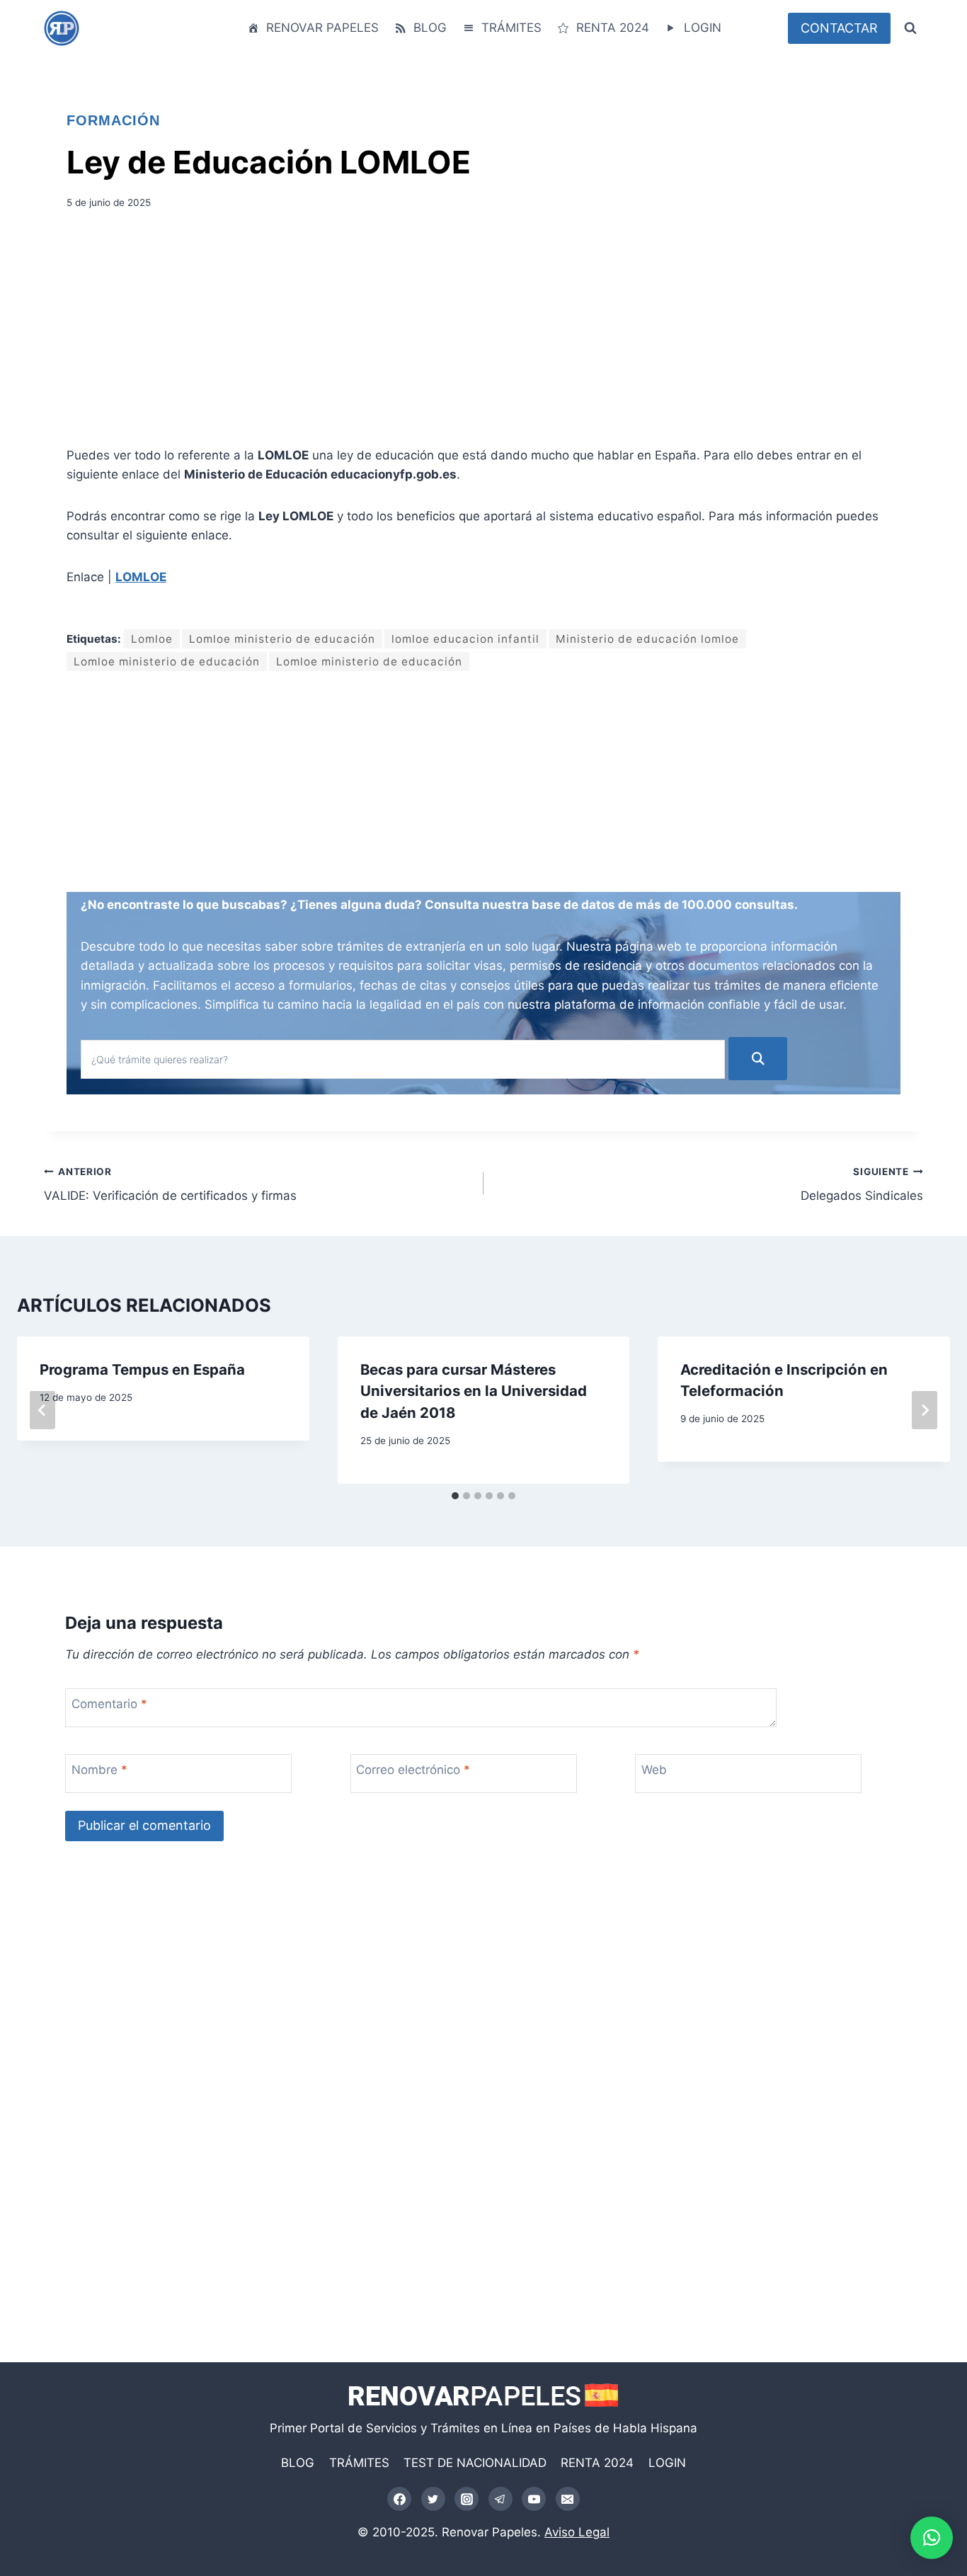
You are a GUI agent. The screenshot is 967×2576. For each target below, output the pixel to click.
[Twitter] (433, 2499)
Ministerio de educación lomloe (647, 639)
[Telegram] (500, 2499)
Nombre (99, 1770)
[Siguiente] (925, 1410)
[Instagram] (467, 2499)
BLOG (430, 28)
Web (654, 1770)
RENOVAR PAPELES (322, 28)
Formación (113, 120)
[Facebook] (399, 2499)
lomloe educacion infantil (465, 639)
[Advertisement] (483, 333)
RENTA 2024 (613, 28)
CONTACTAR (839, 28)
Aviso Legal (577, 2532)
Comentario (109, 1704)
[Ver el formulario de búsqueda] (910, 28)
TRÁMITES (511, 28)
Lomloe (152, 639)
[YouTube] (534, 2499)
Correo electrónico (413, 1770)
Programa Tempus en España (142, 1369)
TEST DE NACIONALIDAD (475, 2463)
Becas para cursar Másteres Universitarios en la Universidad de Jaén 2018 (474, 1391)
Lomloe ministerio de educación (282, 639)
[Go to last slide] (42, 1410)
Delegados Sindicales (862, 1185)
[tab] (455, 1496)
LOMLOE (141, 577)
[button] (932, 2538)
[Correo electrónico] (568, 2499)
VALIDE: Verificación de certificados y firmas (170, 1185)
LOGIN (703, 28)
